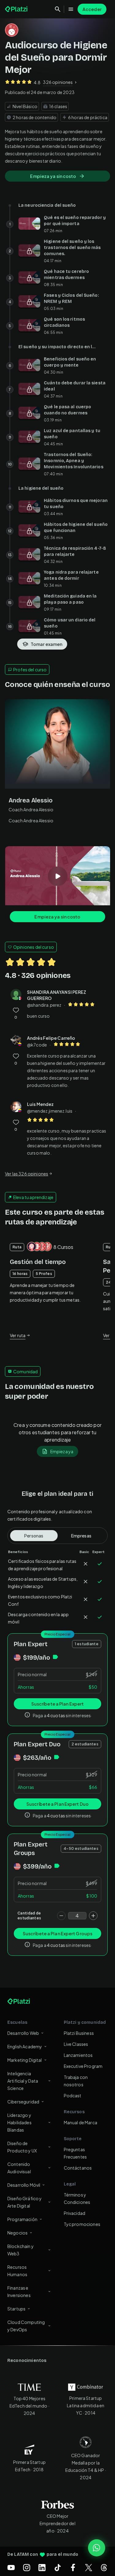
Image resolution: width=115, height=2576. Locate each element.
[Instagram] (27, 2567)
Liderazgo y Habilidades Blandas (19, 2122)
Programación (22, 2219)
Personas (34, 1536)
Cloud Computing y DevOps (26, 2326)
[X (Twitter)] (89, 2567)
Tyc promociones (82, 2224)
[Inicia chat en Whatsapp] (97, 2548)
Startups (16, 2309)
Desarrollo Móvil (24, 2185)
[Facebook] (73, 2567)
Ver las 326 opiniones (27, 1174)
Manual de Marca (80, 2122)
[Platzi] (17, 9)
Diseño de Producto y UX (22, 2147)
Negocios (17, 2233)
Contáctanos (78, 2168)
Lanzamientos (78, 2055)
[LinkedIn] (42, 2567)
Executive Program (83, 2066)
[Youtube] (11, 2567)
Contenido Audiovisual (19, 2168)
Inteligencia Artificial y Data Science (23, 2081)
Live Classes (76, 2044)
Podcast (73, 2095)
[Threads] (104, 2567)
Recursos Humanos (17, 2271)
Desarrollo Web (23, 2033)
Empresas (81, 1536)
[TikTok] (58, 2567)
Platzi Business (79, 2033)
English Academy (25, 2046)
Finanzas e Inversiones (19, 2291)
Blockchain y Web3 (21, 2250)
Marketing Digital (25, 2060)
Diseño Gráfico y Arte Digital (25, 2202)
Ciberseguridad (23, 2102)
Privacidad (75, 2213)
